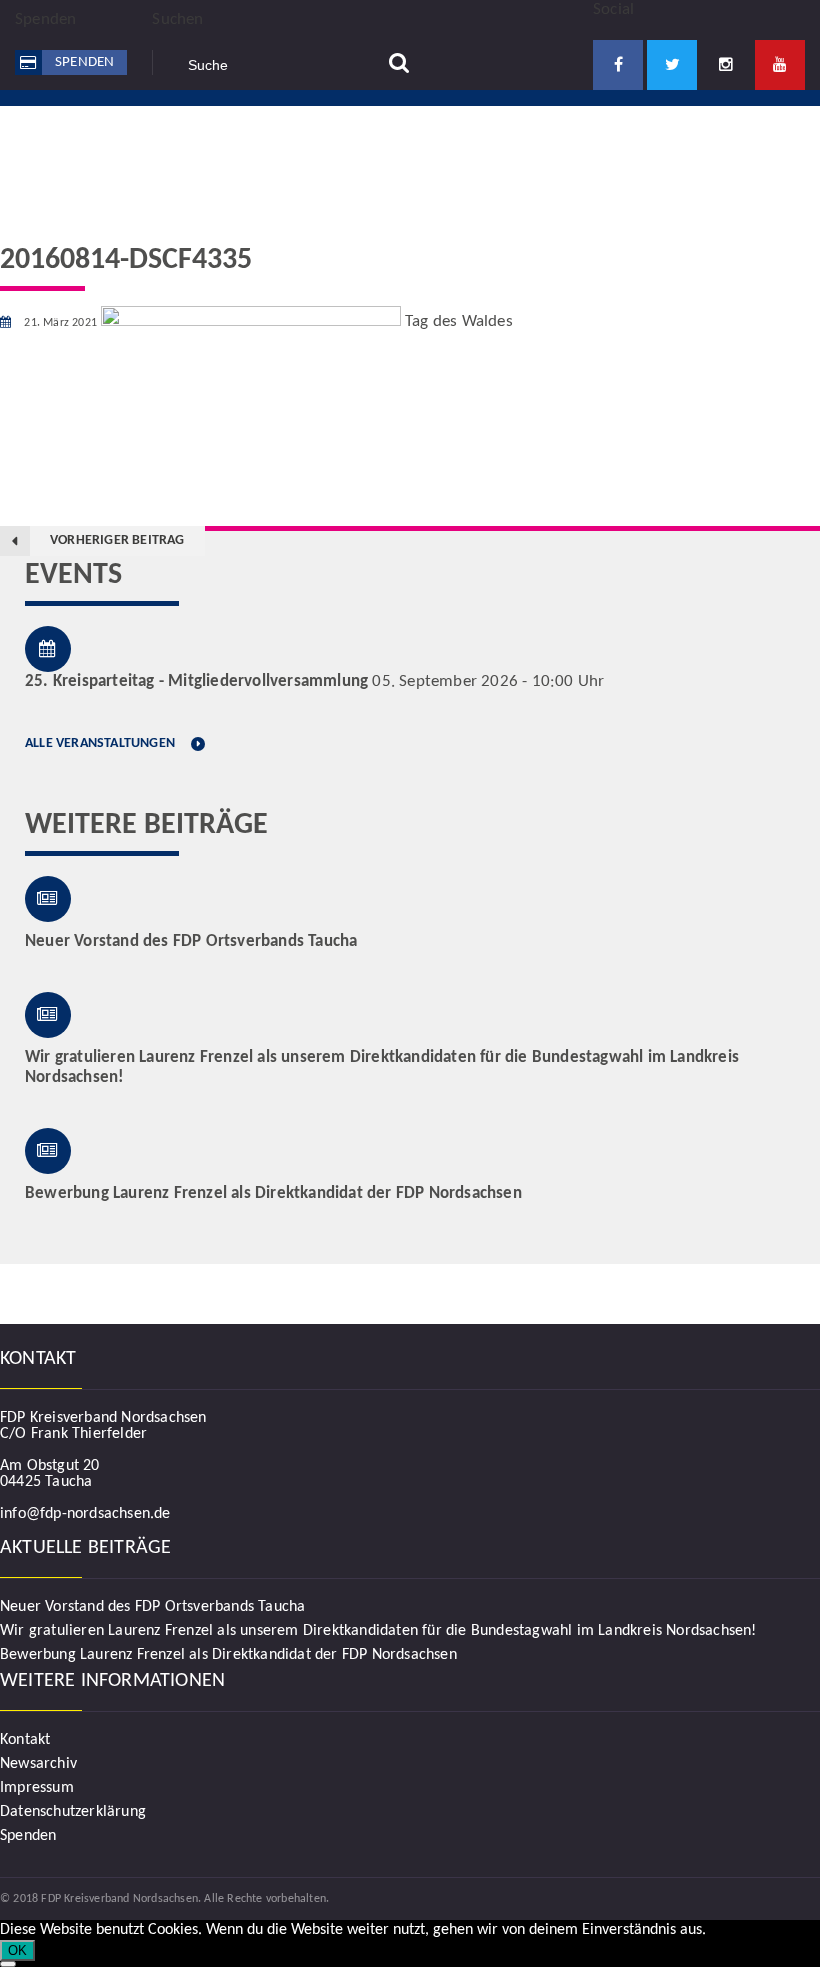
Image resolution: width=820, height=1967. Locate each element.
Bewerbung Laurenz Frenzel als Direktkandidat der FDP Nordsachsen (228, 1655)
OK (17, 1950)
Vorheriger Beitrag (117, 540)
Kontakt (649, 149)
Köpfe (463, 149)
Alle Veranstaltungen (100, 744)
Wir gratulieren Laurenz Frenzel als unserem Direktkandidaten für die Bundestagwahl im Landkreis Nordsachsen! (378, 1631)
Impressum (37, 1788)
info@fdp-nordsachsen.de (85, 1514)
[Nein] (8, 1964)
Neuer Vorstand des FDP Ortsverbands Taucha (152, 1607)
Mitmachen (362, 149)
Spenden (84, 62)
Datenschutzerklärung (73, 1812)
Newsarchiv (38, 1764)
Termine (552, 149)
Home (260, 149)
